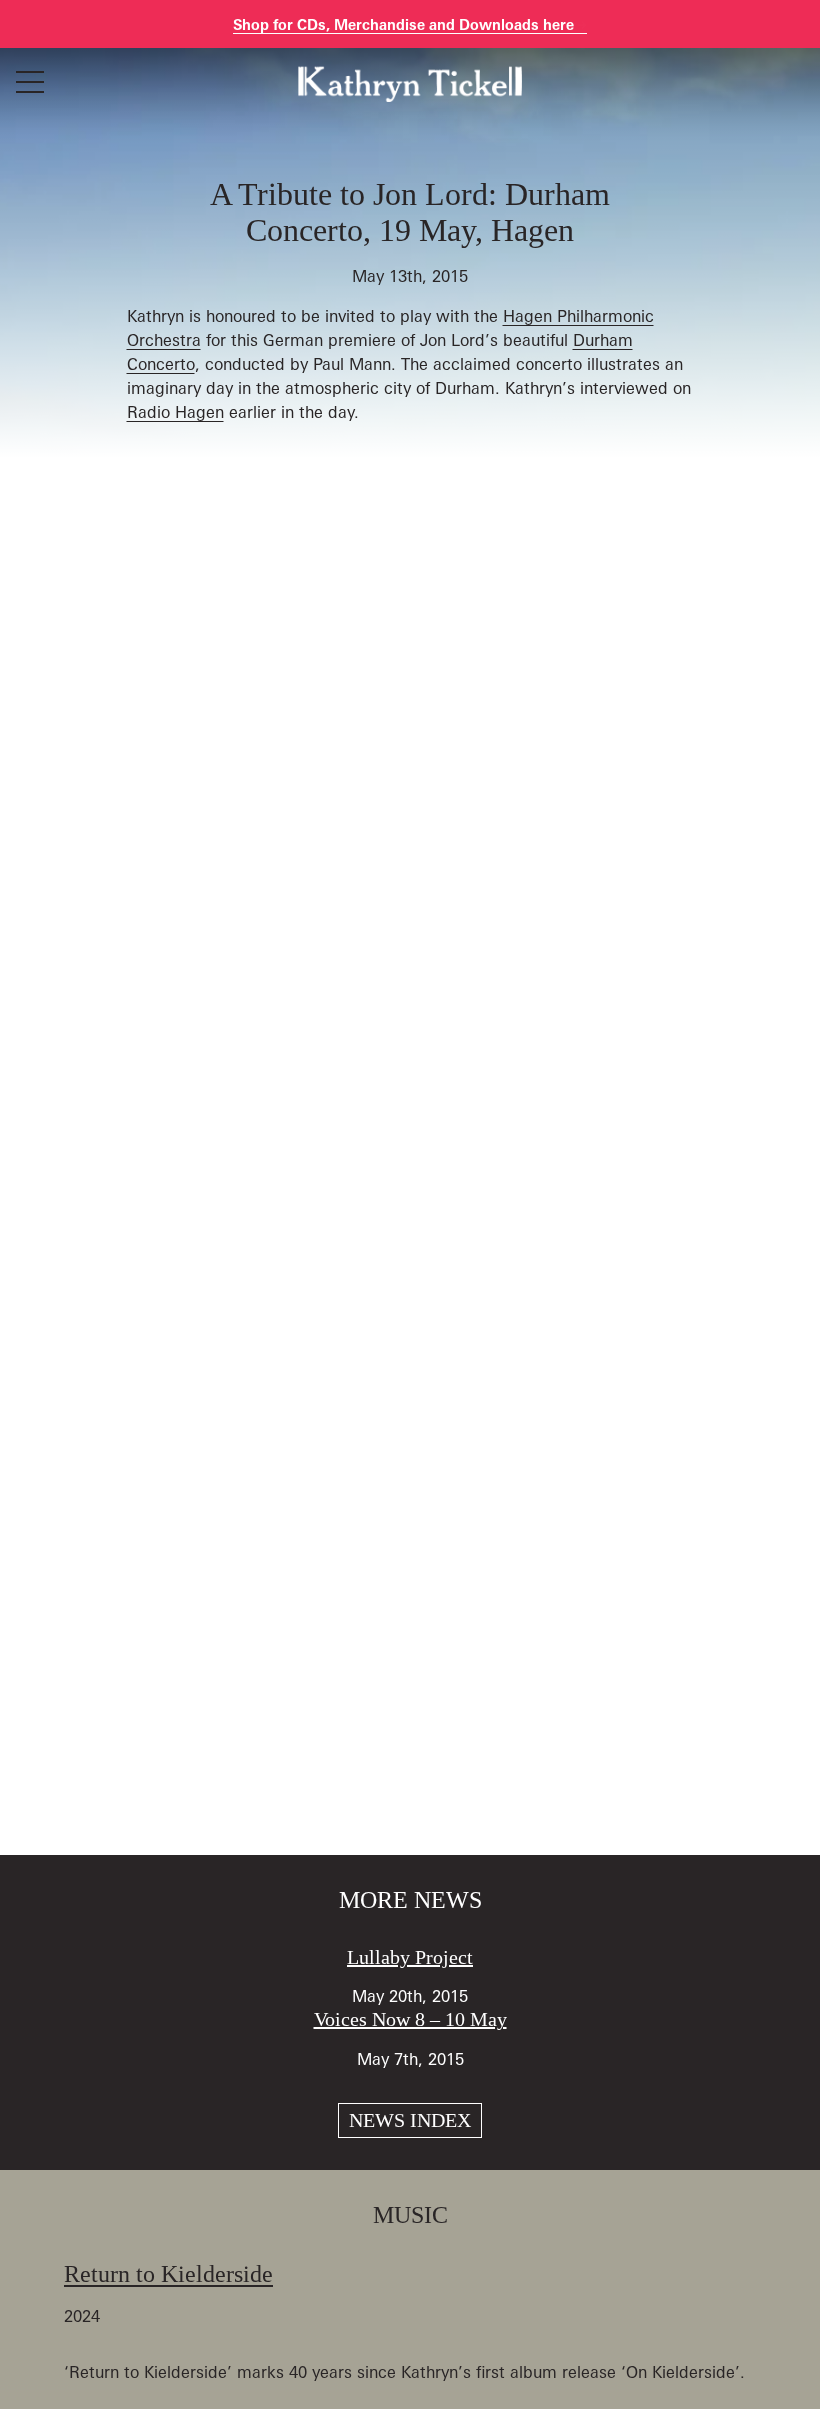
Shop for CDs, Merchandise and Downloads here (405, 24)
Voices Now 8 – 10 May (410, 2019)
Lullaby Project (410, 1957)
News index (410, 2120)
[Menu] (30, 82)
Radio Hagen (175, 412)
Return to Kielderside (168, 2274)
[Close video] (788, 32)
